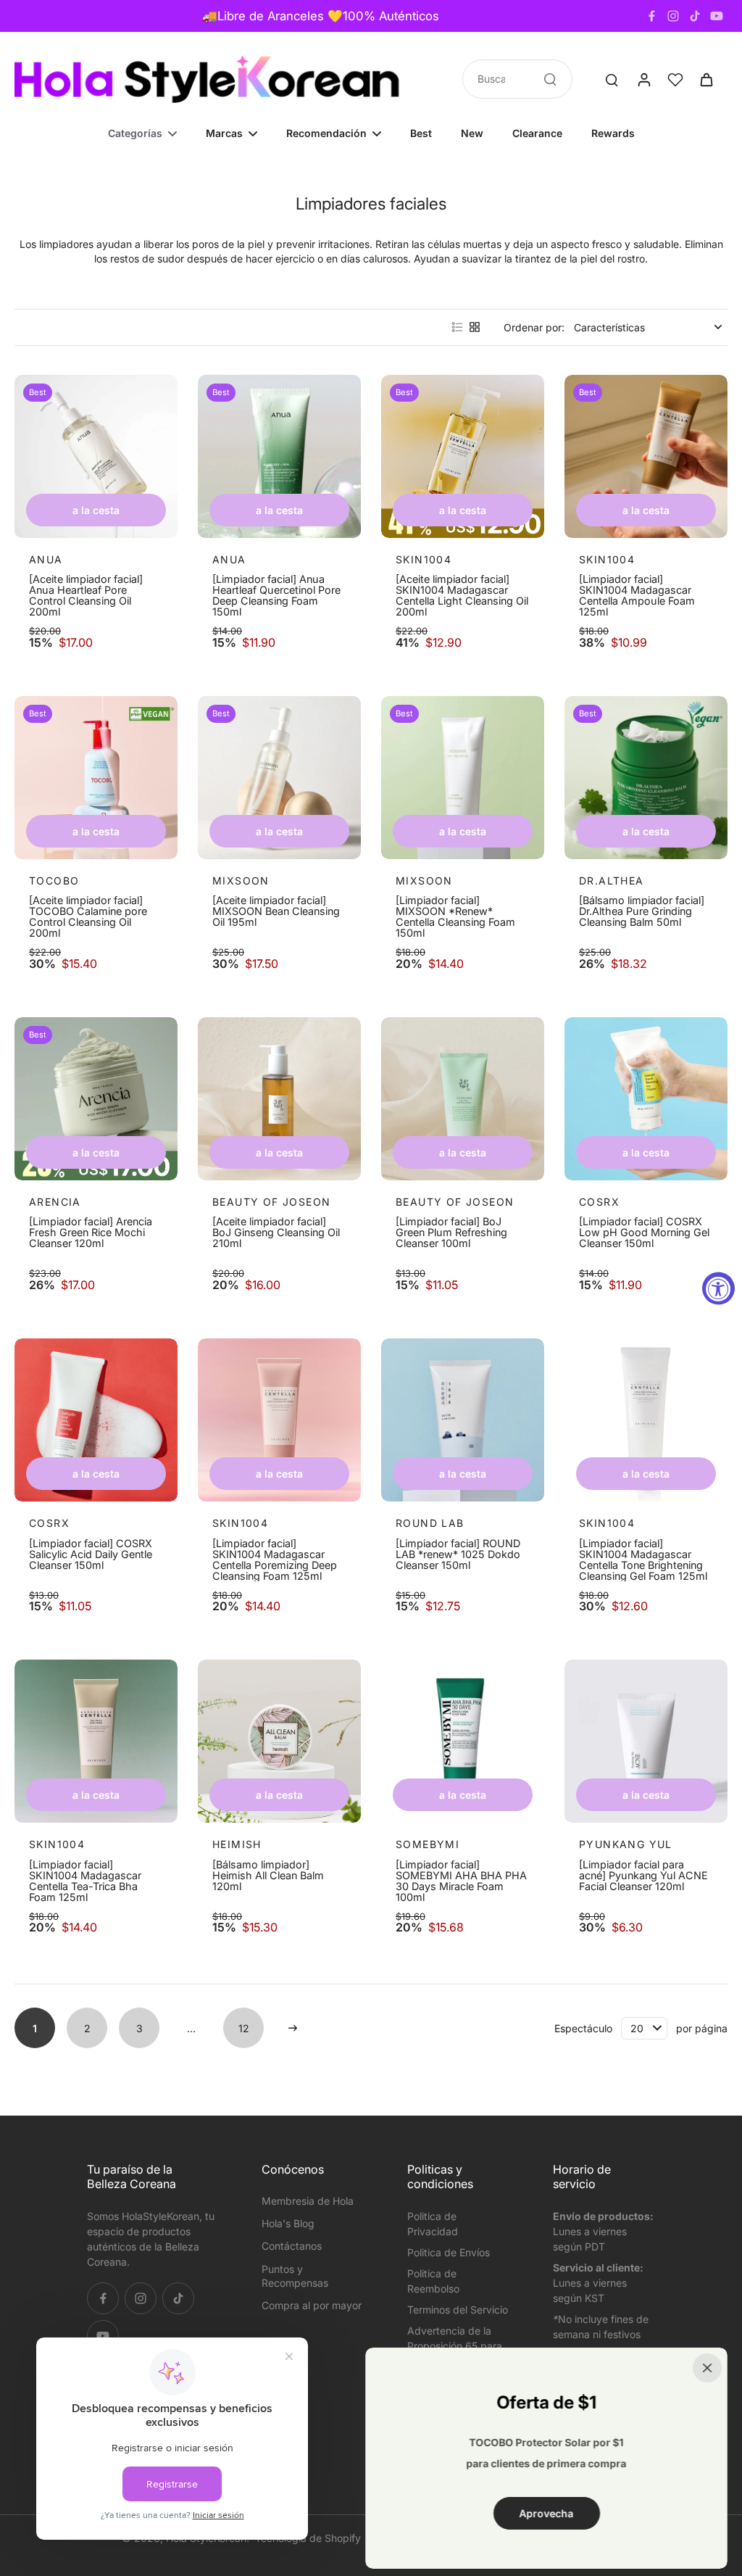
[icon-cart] (706, 79)
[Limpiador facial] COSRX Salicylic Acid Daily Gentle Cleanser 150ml (91, 1554)
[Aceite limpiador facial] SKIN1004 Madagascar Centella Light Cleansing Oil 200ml (462, 595)
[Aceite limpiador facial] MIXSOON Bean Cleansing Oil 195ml (276, 911)
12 (244, 2028)
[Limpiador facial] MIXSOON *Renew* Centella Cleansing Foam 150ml (455, 916)
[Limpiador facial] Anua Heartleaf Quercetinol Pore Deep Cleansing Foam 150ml (276, 595)
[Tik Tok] (695, 16)
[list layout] (457, 327)
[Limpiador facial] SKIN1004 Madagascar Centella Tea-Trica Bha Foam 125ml (85, 1881)
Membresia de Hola (308, 2201)
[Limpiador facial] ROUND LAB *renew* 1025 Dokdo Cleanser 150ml (458, 1554)
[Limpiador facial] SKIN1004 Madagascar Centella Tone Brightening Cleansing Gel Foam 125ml (643, 1560)
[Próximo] (293, 2028)
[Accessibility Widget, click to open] (718, 1288)
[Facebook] (651, 16)
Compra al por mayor (312, 2305)
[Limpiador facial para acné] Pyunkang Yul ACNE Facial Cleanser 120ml (643, 1876)
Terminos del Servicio (458, 2310)
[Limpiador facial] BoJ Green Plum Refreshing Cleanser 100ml (451, 1233)
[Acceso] (643, 79)
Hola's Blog (288, 2223)
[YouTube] (717, 16)
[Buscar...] (550, 79)
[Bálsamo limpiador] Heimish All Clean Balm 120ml (268, 1876)
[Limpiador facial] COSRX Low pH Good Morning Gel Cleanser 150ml (644, 1233)
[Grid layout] (475, 327)
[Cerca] (707, 2368)
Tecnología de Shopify (308, 2538)
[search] (612, 79)
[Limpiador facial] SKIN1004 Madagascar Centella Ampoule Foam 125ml (637, 595)
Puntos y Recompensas (295, 2276)
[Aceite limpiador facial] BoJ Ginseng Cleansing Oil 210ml (276, 1233)
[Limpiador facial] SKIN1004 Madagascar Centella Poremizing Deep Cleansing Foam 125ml (275, 1560)
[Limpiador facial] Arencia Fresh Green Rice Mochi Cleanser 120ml (91, 1233)
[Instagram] (673, 16)
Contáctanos (292, 2246)
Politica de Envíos (449, 2252)
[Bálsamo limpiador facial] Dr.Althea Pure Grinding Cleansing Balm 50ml (642, 911)
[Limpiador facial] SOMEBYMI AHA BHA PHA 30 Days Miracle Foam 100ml (461, 1881)
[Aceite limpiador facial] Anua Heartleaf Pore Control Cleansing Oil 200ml (86, 595)
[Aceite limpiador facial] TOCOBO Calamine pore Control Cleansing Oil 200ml (88, 916)
